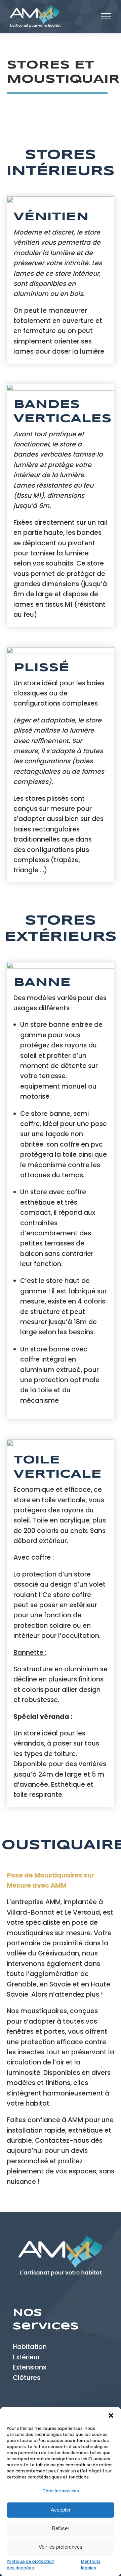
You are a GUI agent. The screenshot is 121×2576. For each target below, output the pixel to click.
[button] (111, 2415)
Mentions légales (91, 2565)
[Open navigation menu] (106, 16)
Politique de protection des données (31, 2565)
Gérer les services (61, 2491)
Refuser (61, 2528)
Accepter (61, 2510)
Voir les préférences (61, 2547)
